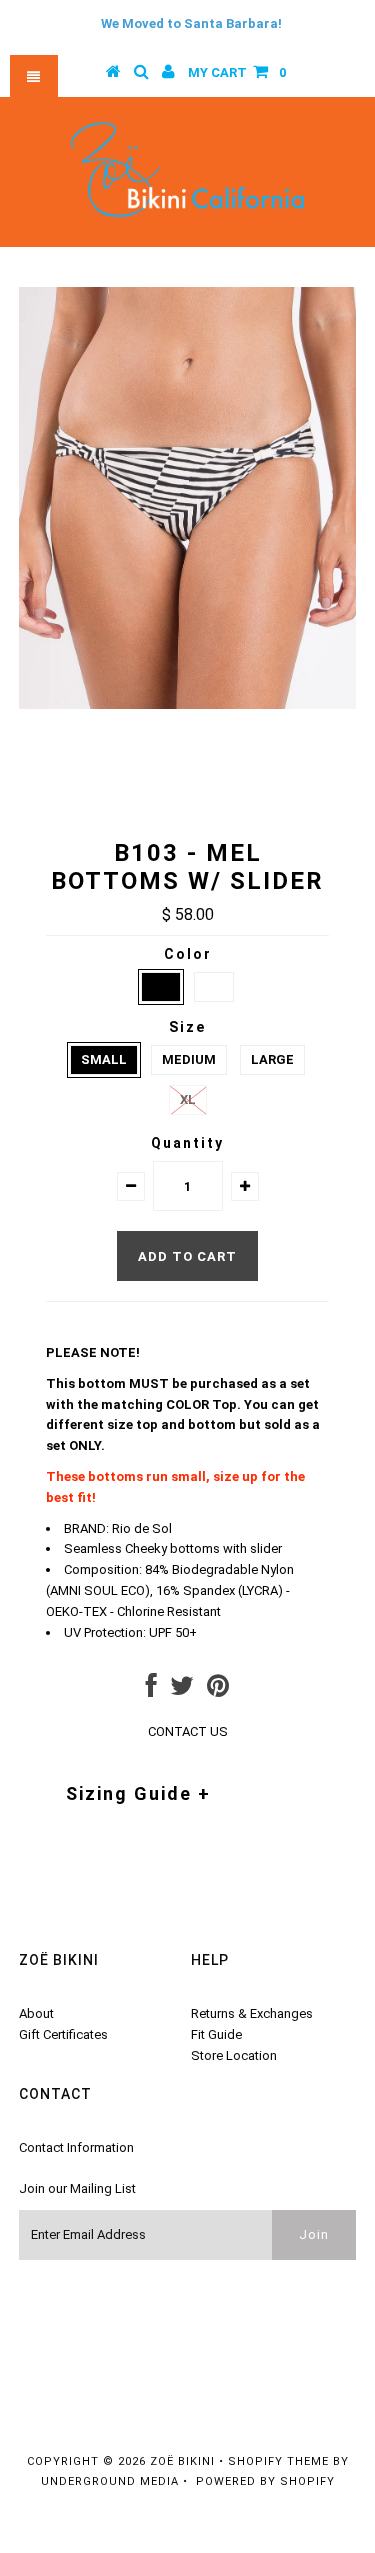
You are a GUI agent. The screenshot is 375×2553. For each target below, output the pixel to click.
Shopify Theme (278, 2461)
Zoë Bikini (182, 2461)
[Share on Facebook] (151, 1690)
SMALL (104, 1059)
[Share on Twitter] (182, 1690)
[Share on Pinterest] (218, 1690)
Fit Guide (216, 2034)
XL (188, 1099)
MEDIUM (189, 1059)
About (36, 2013)
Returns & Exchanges (252, 2013)
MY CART (237, 72)
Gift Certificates (63, 2034)
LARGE (272, 1059)
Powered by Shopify (265, 2481)
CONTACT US (188, 1731)
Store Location (234, 2055)
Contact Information (76, 2147)
